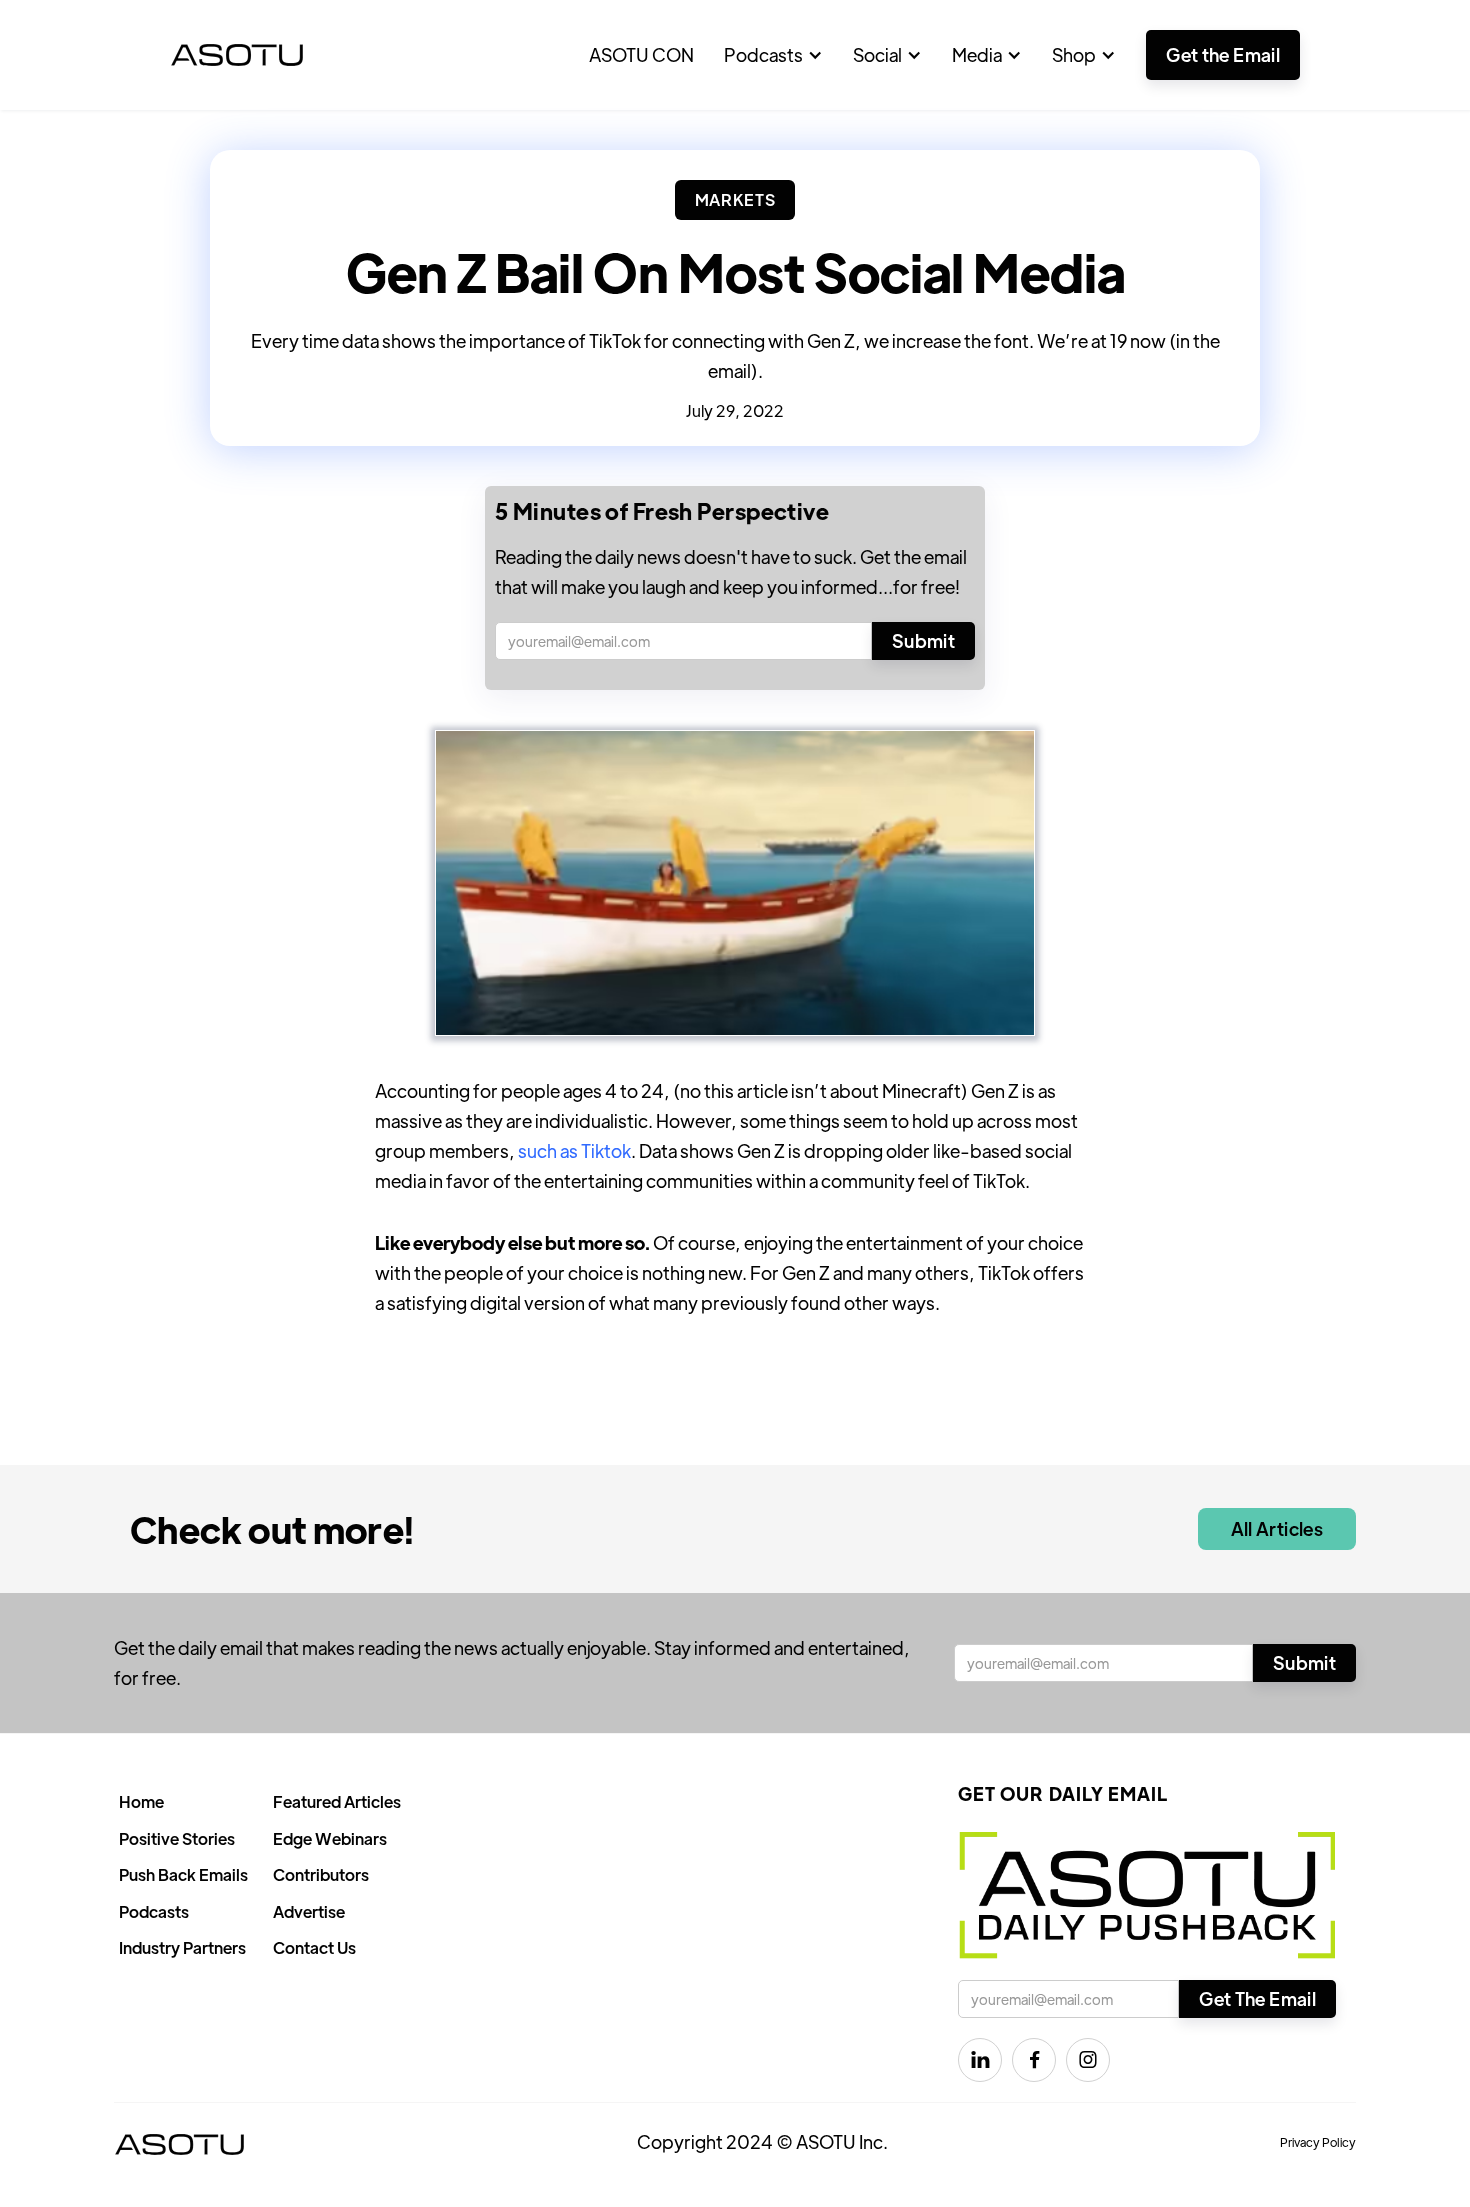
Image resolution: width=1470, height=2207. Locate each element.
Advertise (309, 1911)
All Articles (1277, 1528)
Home (141, 1801)
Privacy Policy (1318, 2142)
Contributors (321, 1874)
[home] (237, 55)
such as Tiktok (574, 1150)
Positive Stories (177, 1838)
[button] (773, 55)
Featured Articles (337, 1801)
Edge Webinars (330, 1838)
